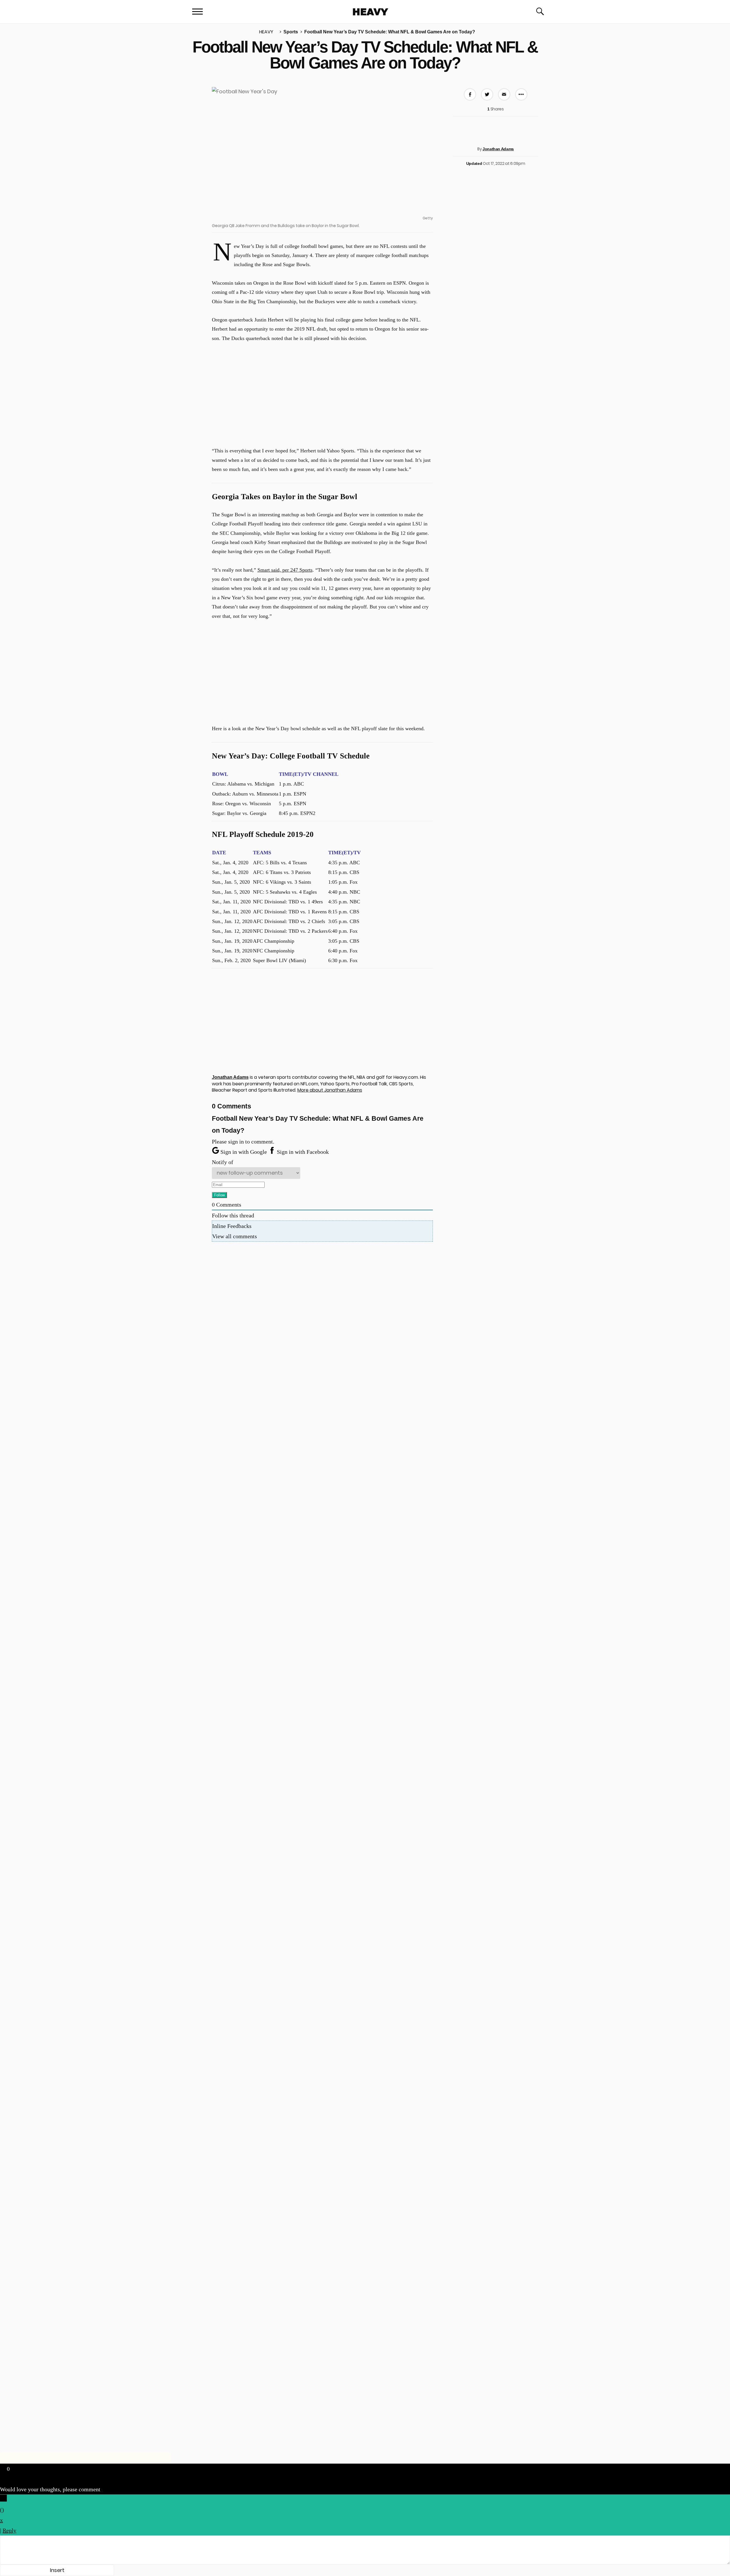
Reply (9, 2530)
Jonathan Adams (498, 149)
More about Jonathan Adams (330, 1090)
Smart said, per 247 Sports (285, 570)
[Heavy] (371, 12)
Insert (57, 2570)
